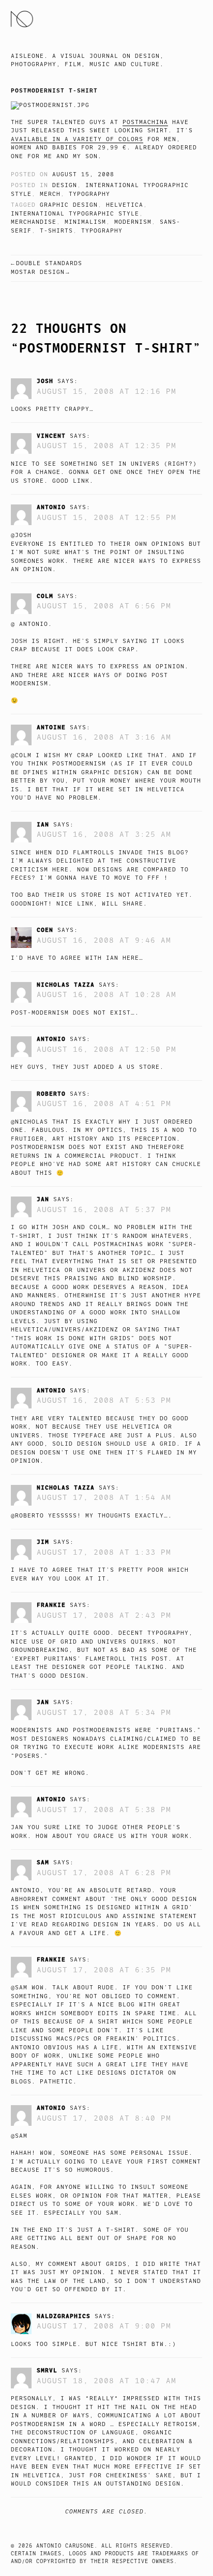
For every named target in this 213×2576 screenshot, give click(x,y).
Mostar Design (38, 272)
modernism (133, 222)
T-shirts (56, 231)
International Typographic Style (75, 214)
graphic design (69, 205)
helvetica (125, 205)
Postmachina (145, 122)
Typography (89, 194)
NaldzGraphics (64, 2316)
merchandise (34, 222)
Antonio (51, 507)
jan (43, 1199)
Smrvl (47, 2370)
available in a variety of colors (77, 139)
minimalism (85, 222)
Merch (50, 194)
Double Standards (49, 263)
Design (65, 185)
